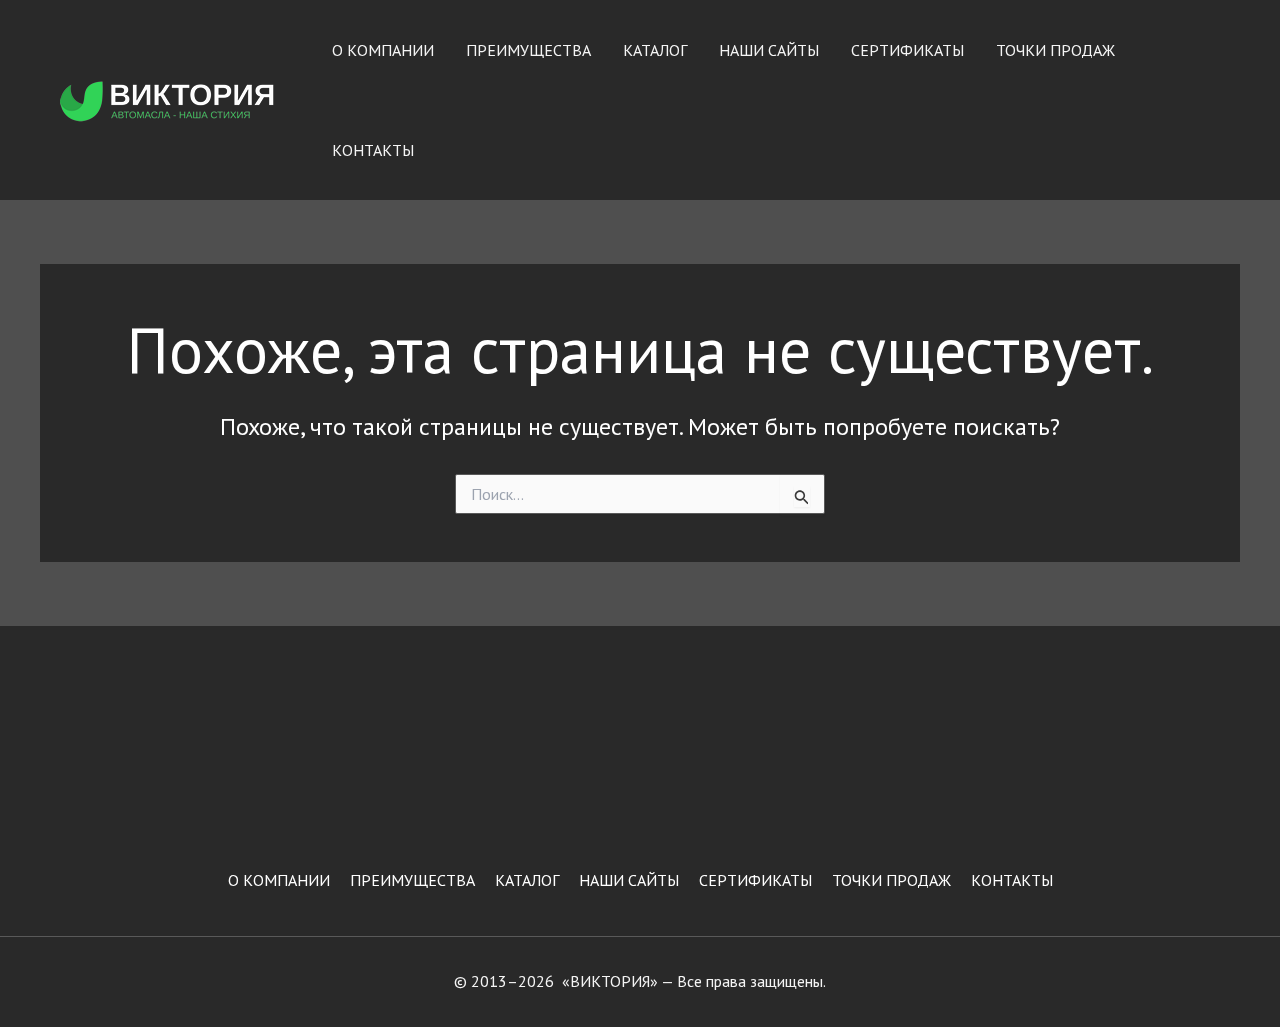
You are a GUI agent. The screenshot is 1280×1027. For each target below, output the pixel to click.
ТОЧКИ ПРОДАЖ (1055, 50)
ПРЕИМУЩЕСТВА (528, 50)
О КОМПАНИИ (383, 50)
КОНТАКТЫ (373, 150)
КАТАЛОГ (655, 50)
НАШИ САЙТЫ (769, 50)
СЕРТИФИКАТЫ (907, 50)
